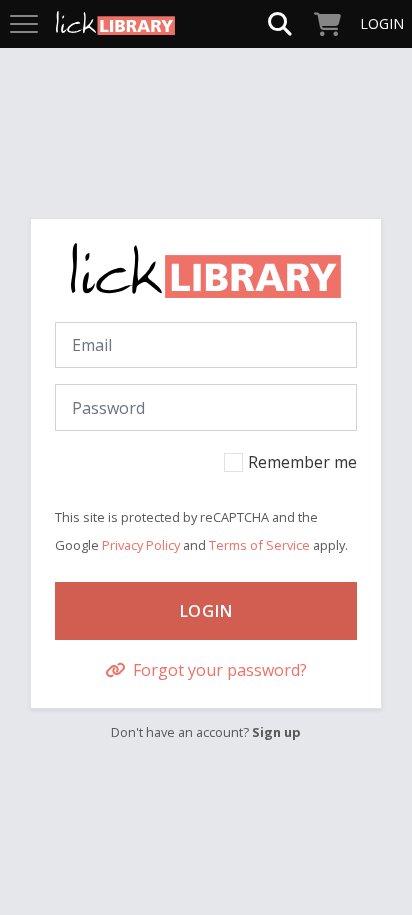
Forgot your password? (218, 670)
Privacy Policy (141, 545)
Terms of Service (259, 545)
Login (206, 611)
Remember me (302, 462)
